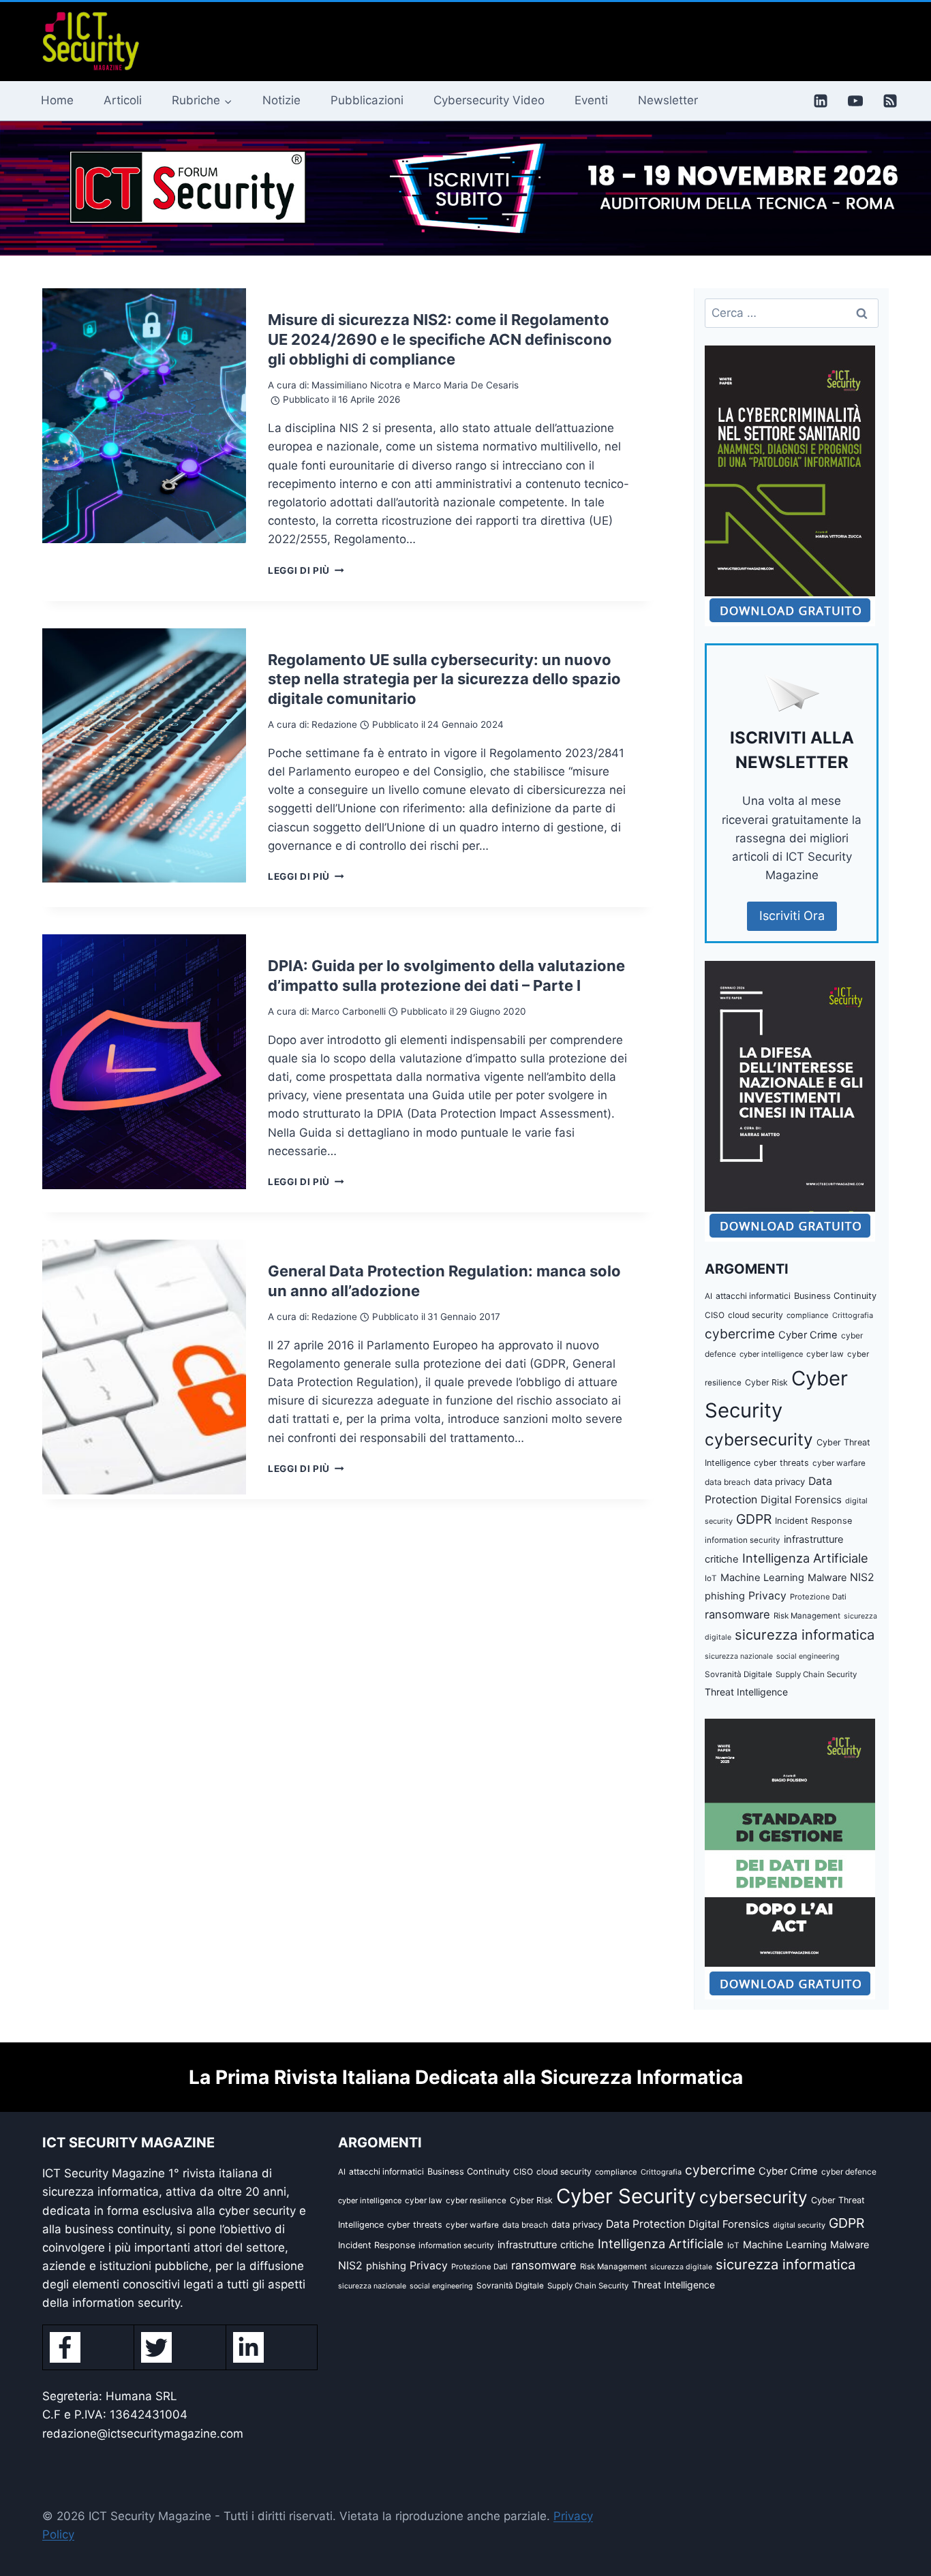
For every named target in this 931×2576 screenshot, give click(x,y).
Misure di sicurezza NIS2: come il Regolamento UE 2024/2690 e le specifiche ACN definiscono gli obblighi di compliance (440, 339)
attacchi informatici (753, 1296)
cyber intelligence (771, 1354)
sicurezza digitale (681, 2267)
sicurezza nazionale (739, 1656)
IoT (711, 1578)
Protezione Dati (818, 1597)
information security (743, 1540)
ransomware (737, 1614)
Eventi (591, 100)
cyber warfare (839, 1463)
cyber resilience (476, 2201)
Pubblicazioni (367, 100)
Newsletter (668, 100)
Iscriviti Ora (792, 916)
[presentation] (144, 416)
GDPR (754, 1519)
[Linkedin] (821, 101)
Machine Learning (762, 1578)
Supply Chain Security (816, 1674)
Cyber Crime (808, 1335)
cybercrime (740, 1334)
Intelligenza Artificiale (805, 1558)
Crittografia (853, 1315)
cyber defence (849, 2172)
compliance (808, 1315)
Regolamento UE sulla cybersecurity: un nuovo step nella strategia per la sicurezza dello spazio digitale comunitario (444, 679)
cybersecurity (759, 1439)
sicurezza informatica (805, 1635)
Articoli (123, 100)
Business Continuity (835, 1296)
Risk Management (807, 1616)
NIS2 (862, 1577)
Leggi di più (306, 570)
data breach (728, 1482)
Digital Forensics (801, 1500)
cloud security (756, 1315)
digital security (799, 2225)
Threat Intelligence (746, 1692)
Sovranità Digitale (738, 1674)
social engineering (808, 1656)
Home (57, 100)
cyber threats (781, 1463)
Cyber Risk (766, 1382)
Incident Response (813, 1521)
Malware (827, 1577)
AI (708, 1296)
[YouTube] (855, 101)
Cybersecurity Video (489, 100)
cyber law (825, 1354)
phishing (725, 1596)
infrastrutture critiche (546, 2245)
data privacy (779, 1482)
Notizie (281, 100)
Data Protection (645, 2224)
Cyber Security (626, 2196)
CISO (715, 1315)
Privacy (767, 1596)
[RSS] (890, 101)
